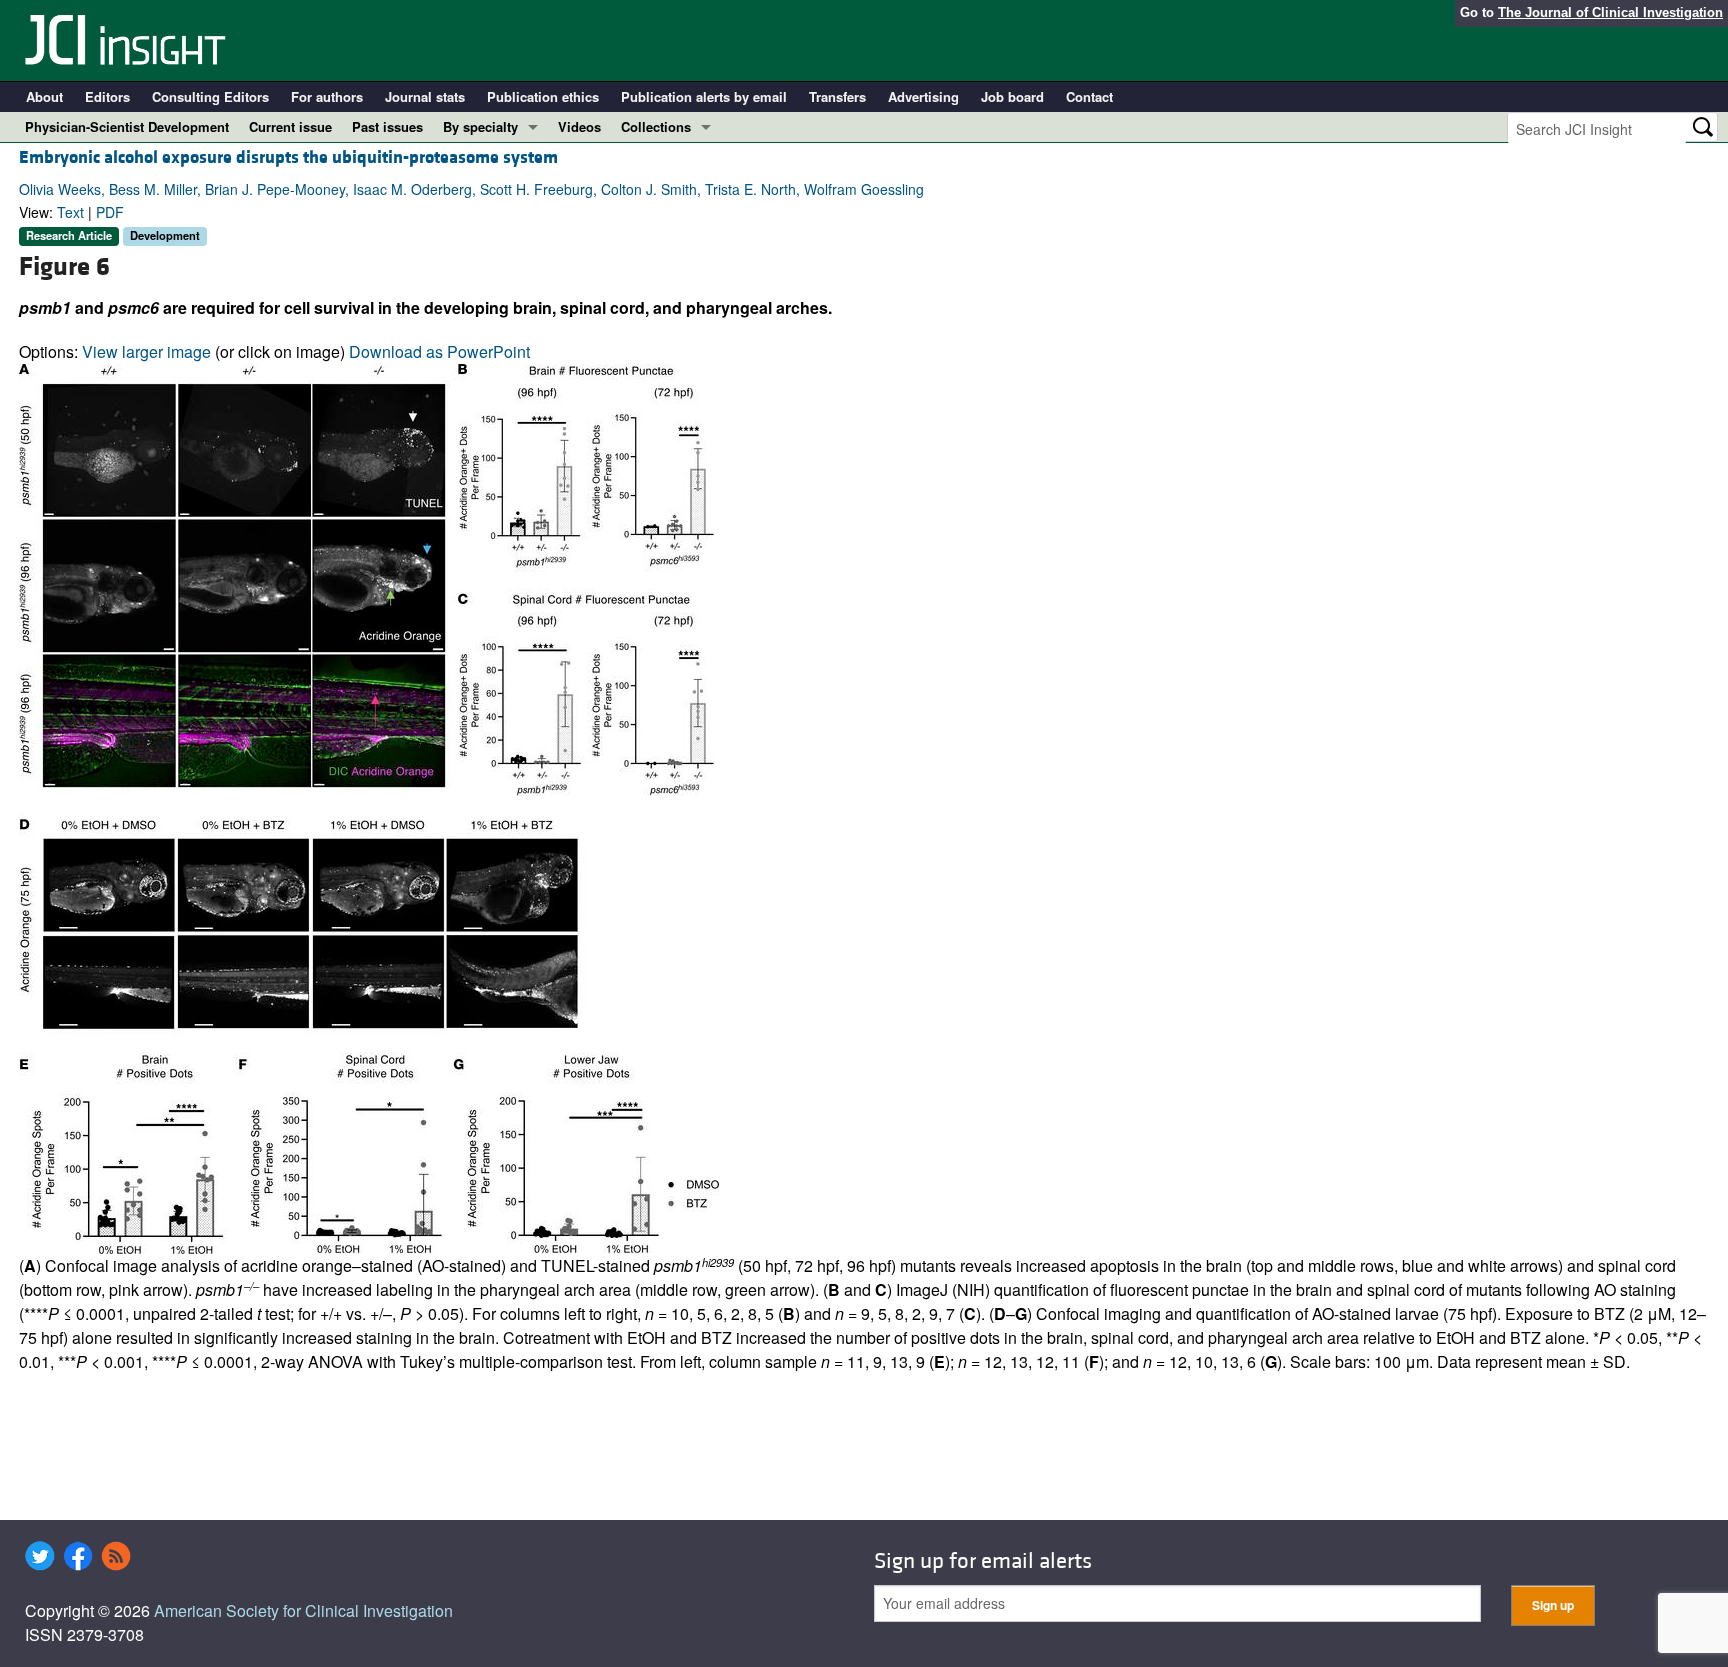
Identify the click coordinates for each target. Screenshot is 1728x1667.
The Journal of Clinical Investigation (1610, 12)
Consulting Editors (210, 96)
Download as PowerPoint (439, 351)
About (44, 96)
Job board (1012, 96)
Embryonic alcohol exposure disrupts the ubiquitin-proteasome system (288, 157)
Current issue (290, 126)
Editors (107, 96)
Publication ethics (543, 96)
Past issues (387, 126)
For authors (327, 96)
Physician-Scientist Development (127, 126)
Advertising (923, 96)
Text (70, 212)
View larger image (146, 351)
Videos (579, 126)
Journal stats (425, 96)
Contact (1089, 96)
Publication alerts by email (704, 96)
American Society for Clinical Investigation (303, 1610)
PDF (110, 212)
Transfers (837, 96)
